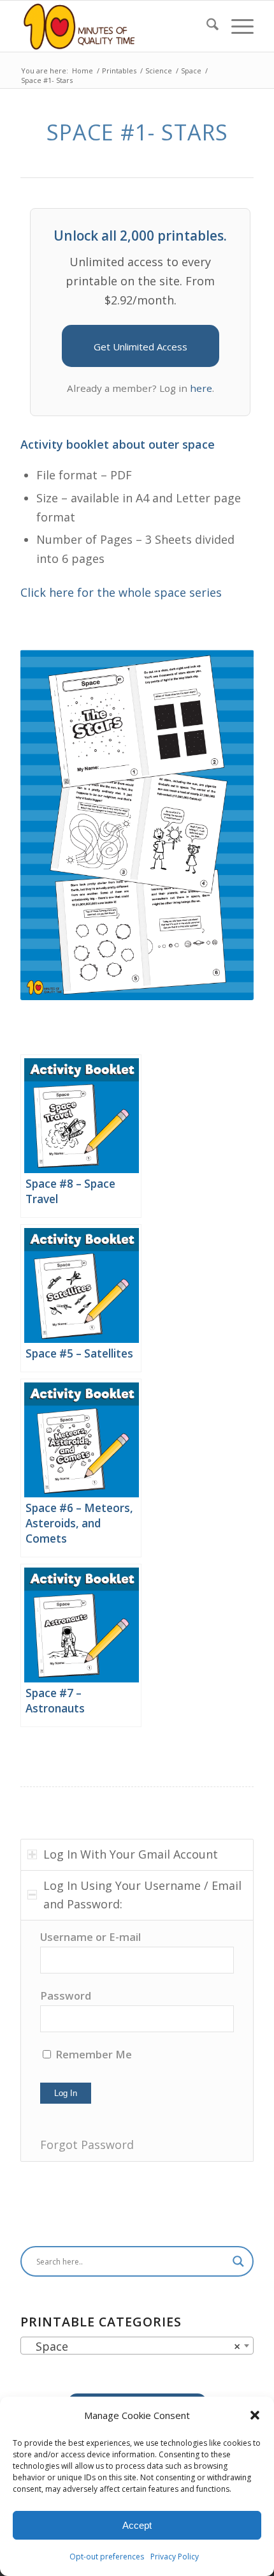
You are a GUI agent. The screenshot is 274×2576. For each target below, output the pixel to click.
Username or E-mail (90, 1937)
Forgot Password (87, 2145)
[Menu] (236, 26)
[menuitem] (206, 26)
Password (66, 1996)
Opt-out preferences (107, 2557)
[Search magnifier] (238, 2261)
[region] (137, 2041)
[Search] (206, 26)
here (201, 388)
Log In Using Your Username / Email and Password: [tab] (142, 1895)
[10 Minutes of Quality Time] (113, 26)
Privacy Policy (175, 2557)
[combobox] (137, 2346)
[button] (255, 2415)
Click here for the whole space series (121, 592)
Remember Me (92, 2054)
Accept (137, 2525)
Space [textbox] (133, 2346)
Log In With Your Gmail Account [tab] (131, 1854)
